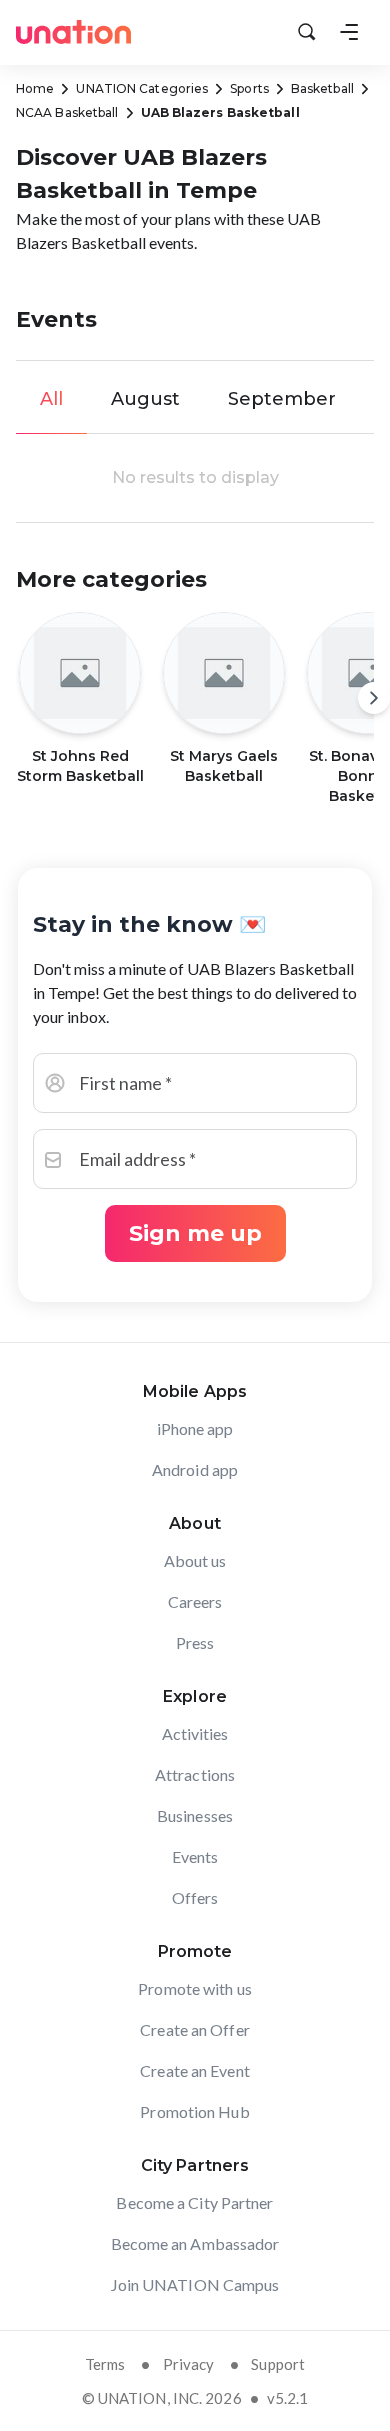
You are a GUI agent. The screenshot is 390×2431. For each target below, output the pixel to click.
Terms (105, 2364)
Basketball (322, 88)
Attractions (195, 1774)
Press (195, 1642)
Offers (195, 1897)
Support (278, 2364)
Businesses (195, 1815)
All (51, 399)
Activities (195, 1733)
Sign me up (195, 1233)
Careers (195, 1601)
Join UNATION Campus (195, 2284)
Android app (195, 1469)
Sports (249, 88)
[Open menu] (349, 32)
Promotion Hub (194, 2111)
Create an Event (195, 2070)
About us (195, 1560)
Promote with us (195, 1988)
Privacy (189, 2364)
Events (195, 1856)
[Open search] (307, 32)
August (145, 399)
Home (35, 88)
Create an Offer (195, 2029)
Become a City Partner (194, 2202)
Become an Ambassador (195, 2243)
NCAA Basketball (67, 112)
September (282, 399)
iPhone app (195, 1428)
